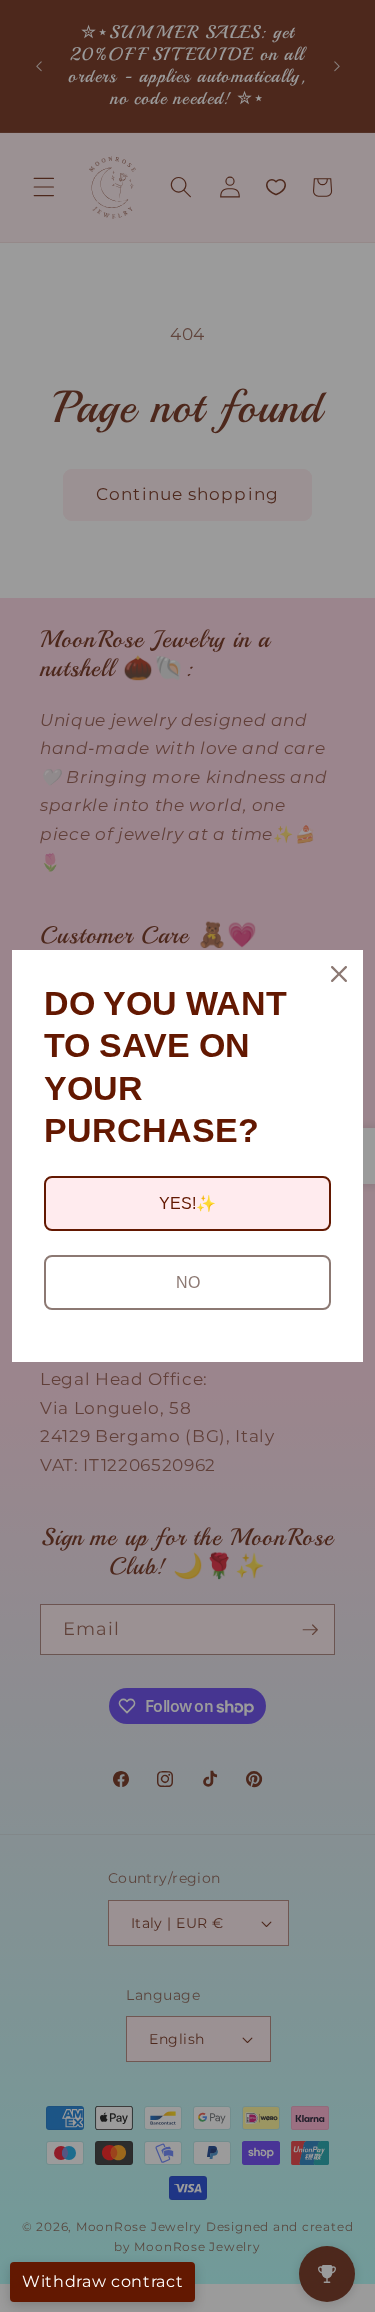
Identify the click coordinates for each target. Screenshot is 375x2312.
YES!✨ (187, 1203)
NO (188, 1282)
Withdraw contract (102, 2281)
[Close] (339, 974)
